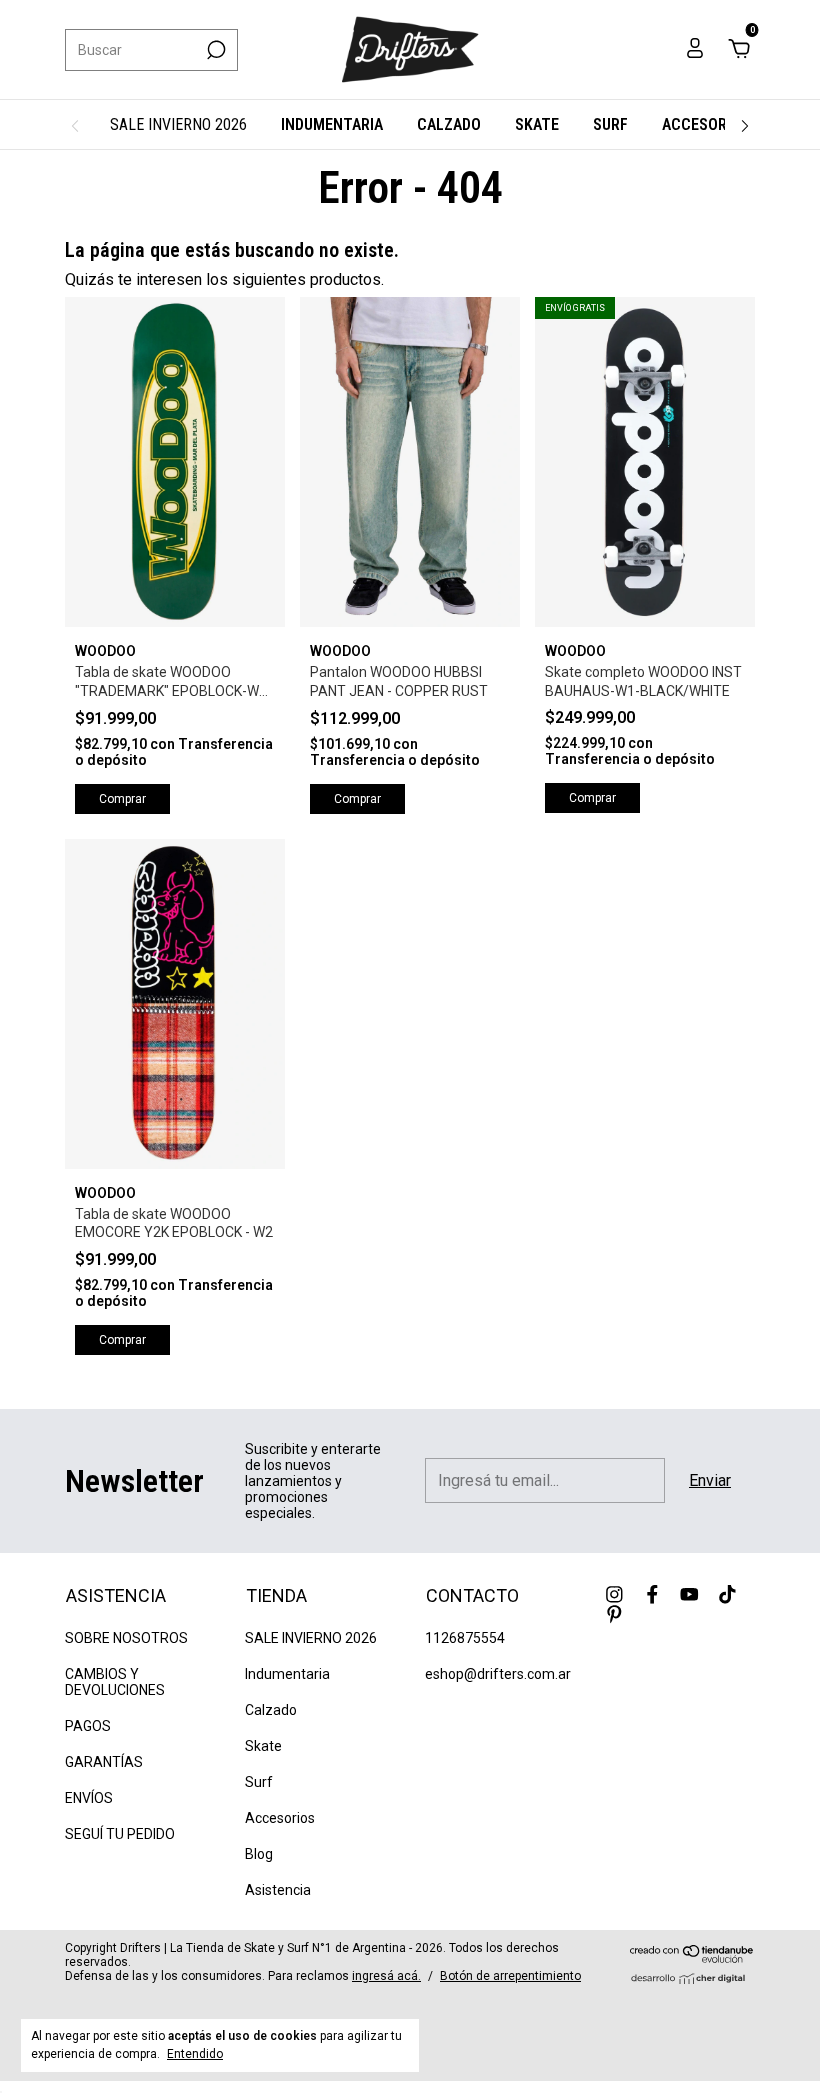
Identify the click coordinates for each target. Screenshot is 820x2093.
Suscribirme (260, 360)
